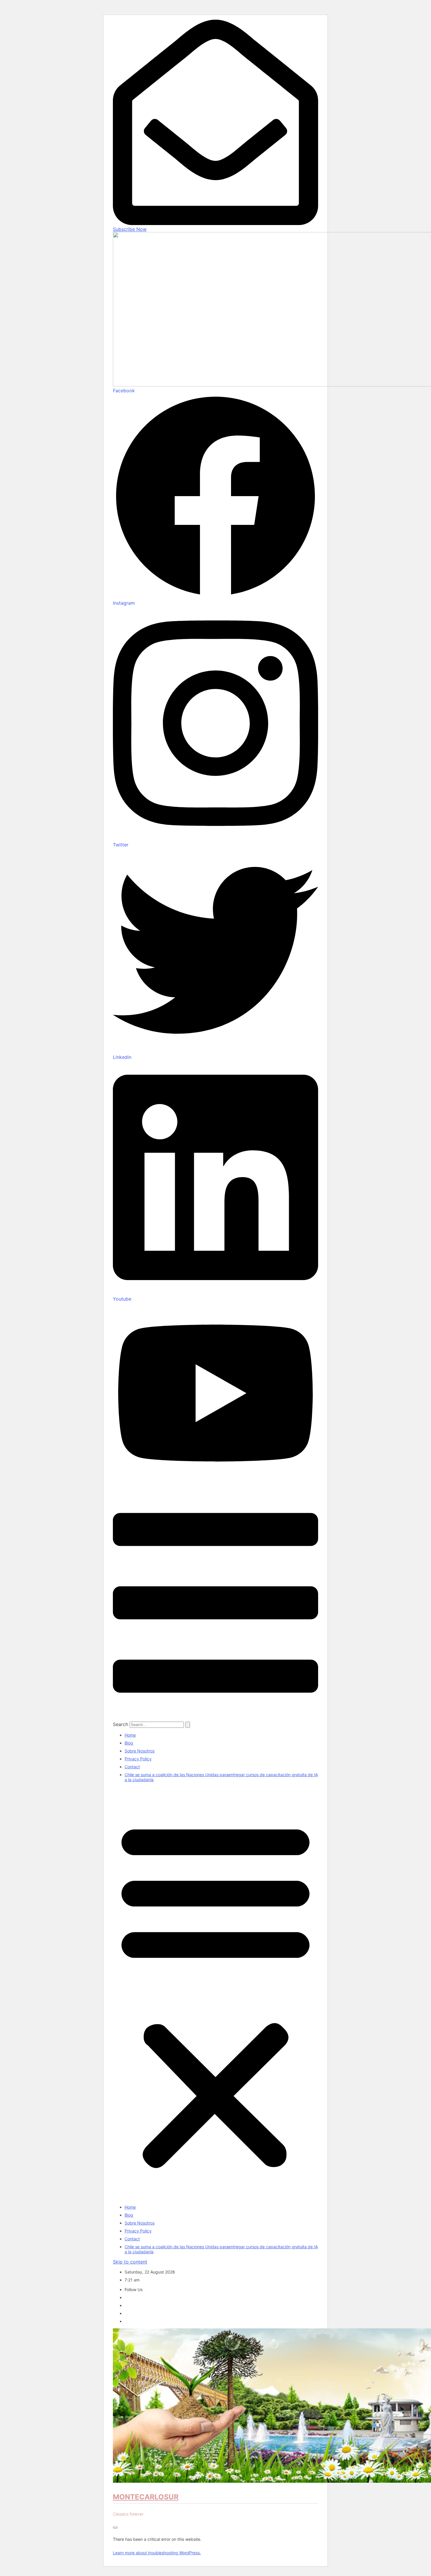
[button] (215, 1993)
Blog (129, 1743)
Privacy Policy (138, 1759)
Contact (132, 1767)
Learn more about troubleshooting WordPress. (157, 2553)
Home (130, 1735)
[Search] (188, 1725)
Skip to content (130, 2262)
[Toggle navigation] (115, 2528)
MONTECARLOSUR (146, 2497)
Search (121, 1724)
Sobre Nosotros (140, 1751)
